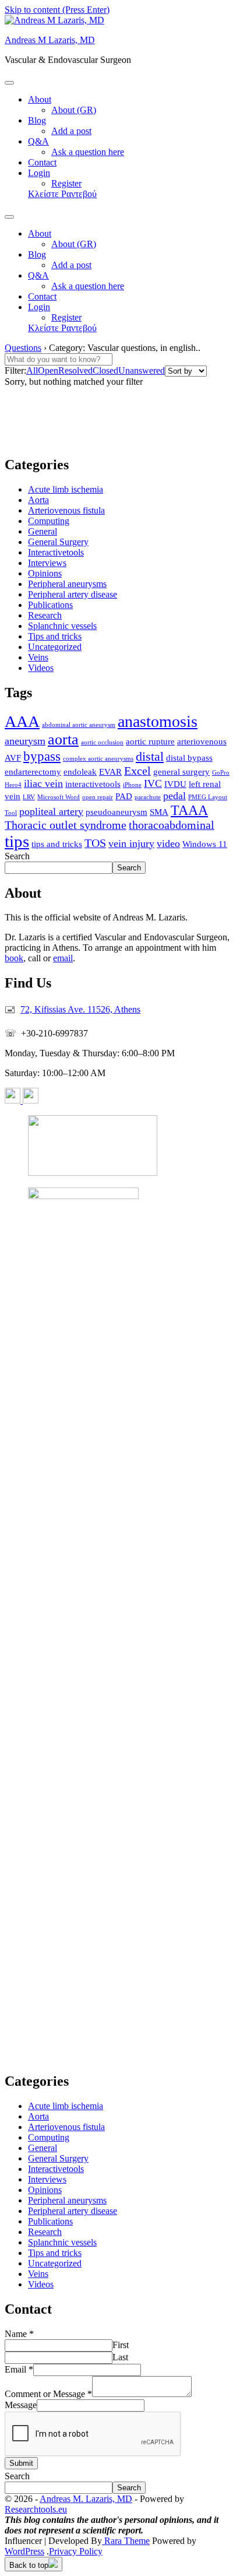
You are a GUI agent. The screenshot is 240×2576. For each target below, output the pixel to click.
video (168, 844)
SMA (159, 812)
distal (150, 757)
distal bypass (189, 758)
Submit (21, 2463)
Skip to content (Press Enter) (57, 10)
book (14, 958)
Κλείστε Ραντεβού (62, 194)
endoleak (80, 772)
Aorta (38, 500)
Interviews (47, 563)
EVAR (110, 772)
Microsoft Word (59, 797)
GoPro (221, 773)
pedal (174, 796)
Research (45, 615)
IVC (153, 783)
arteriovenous (202, 741)
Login (39, 173)
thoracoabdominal (172, 825)
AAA (22, 721)
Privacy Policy (76, 2551)
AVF (13, 758)
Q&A (38, 141)
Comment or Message (48, 2394)
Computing (49, 521)
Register (66, 183)
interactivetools (93, 784)
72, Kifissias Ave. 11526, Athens (80, 1009)
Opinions (45, 573)
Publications (50, 605)
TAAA (189, 810)
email (63, 958)
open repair (98, 797)
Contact (42, 162)
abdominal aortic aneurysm (79, 725)
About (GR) (74, 110)
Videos (41, 668)
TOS (95, 843)
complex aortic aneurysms (98, 759)
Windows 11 (205, 844)
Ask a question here (88, 152)
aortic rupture (150, 741)
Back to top (29, 2565)
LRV (29, 797)
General (43, 531)
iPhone (132, 785)
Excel (137, 771)
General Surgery (58, 542)
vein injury (131, 844)
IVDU (175, 784)
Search (17, 856)
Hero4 (13, 785)
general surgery (181, 772)
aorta (63, 739)
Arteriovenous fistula (66, 510)
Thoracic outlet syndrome (66, 825)
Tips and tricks (55, 636)
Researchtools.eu (36, 2509)
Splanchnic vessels (62, 626)
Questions (23, 348)
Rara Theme (126, 2541)
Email (19, 2369)
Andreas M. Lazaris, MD (86, 2499)
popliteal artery (51, 811)
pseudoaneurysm (117, 812)
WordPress (24, 2551)
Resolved (75, 370)
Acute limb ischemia (66, 489)
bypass (42, 756)
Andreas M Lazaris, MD (50, 40)
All (32, 370)
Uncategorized (55, 647)
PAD (124, 796)
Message (21, 2405)
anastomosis (158, 721)
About (40, 99)
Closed (105, 370)
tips (17, 841)
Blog (37, 120)
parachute (148, 797)
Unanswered (142, 370)
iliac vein (43, 783)
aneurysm (25, 741)
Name (19, 2334)
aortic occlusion (102, 742)
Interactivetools (56, 552)
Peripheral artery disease (73, 594)
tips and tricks (57, 844)
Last (120, 2357)
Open (48, 370)
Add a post (71, 131)
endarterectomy (33, 772)
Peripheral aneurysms (67, 584)
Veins (38, 657)
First (121, 2345)
